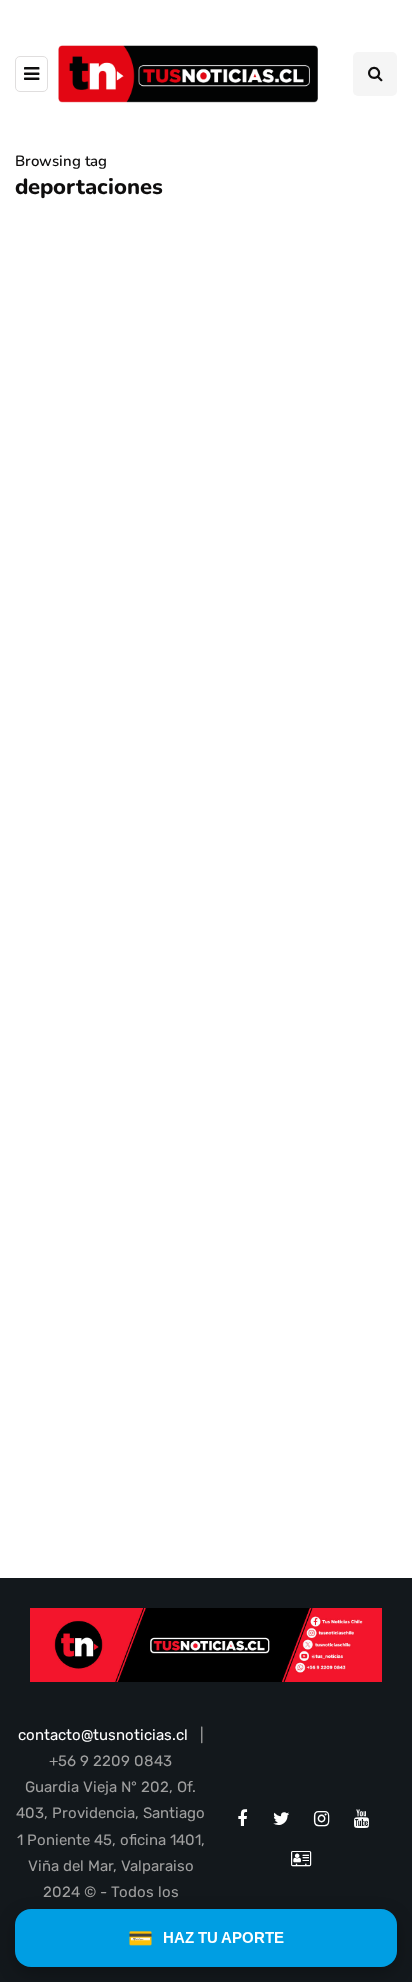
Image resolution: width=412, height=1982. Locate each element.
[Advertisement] (206, 1006)
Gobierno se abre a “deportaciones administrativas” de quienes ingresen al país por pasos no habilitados (196, 725)
